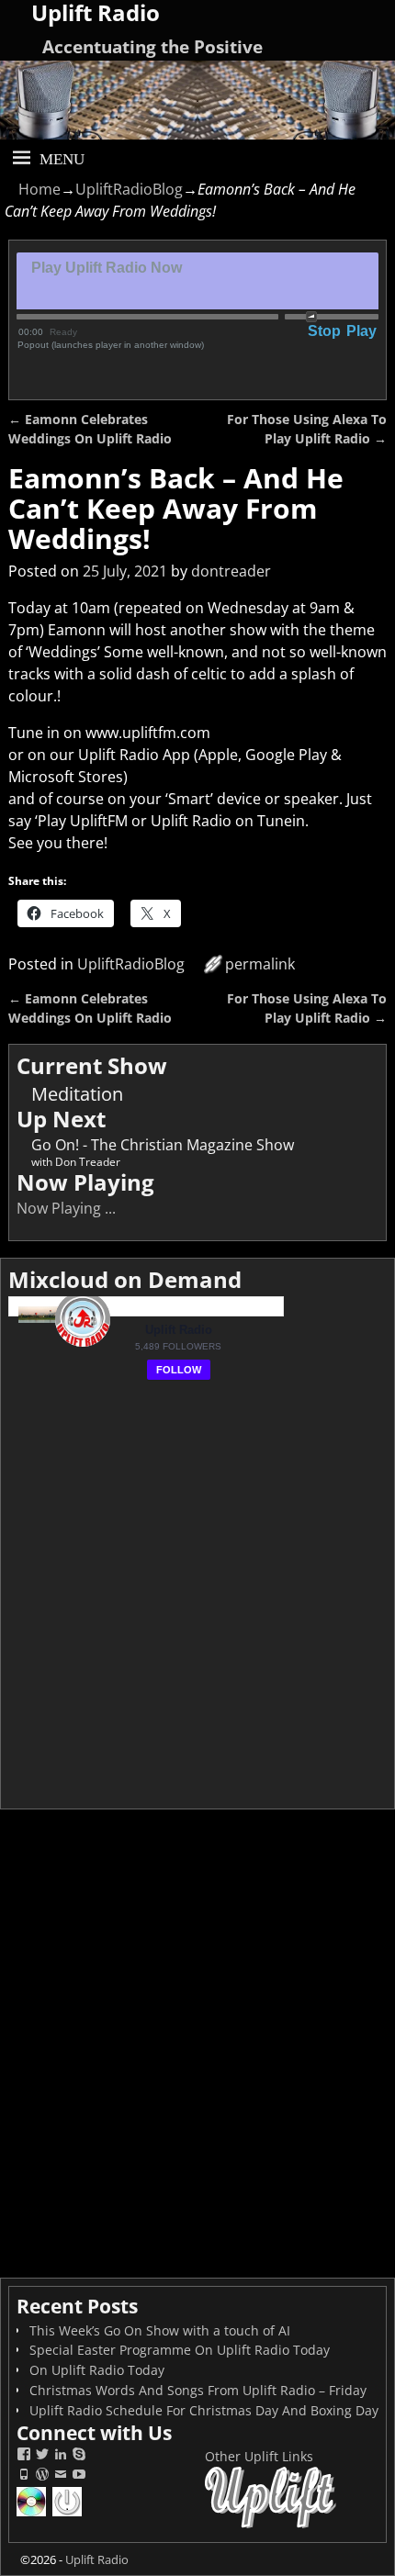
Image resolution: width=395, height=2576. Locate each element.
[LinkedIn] (61, 2456)
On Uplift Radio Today (97, 2370)
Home (39, 189)
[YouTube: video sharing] (79, 2476)
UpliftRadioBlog (129, 189)
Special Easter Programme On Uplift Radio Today (180, 2350)
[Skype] (79, 2456)
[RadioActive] (68, 2514)
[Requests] (33, 2514)
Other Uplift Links (259, 2456)
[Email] (61, 2476)
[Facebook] (24, 2456)
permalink (260, 964)
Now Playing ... (66, 1208)
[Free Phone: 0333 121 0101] (24, 2476)
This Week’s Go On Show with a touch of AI (160, 2330)
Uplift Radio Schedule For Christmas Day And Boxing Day (204, 2410)
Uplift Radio (97, 2559)
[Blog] (42, 2476)
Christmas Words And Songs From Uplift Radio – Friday (198, 2390)
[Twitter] (42, 2456)
